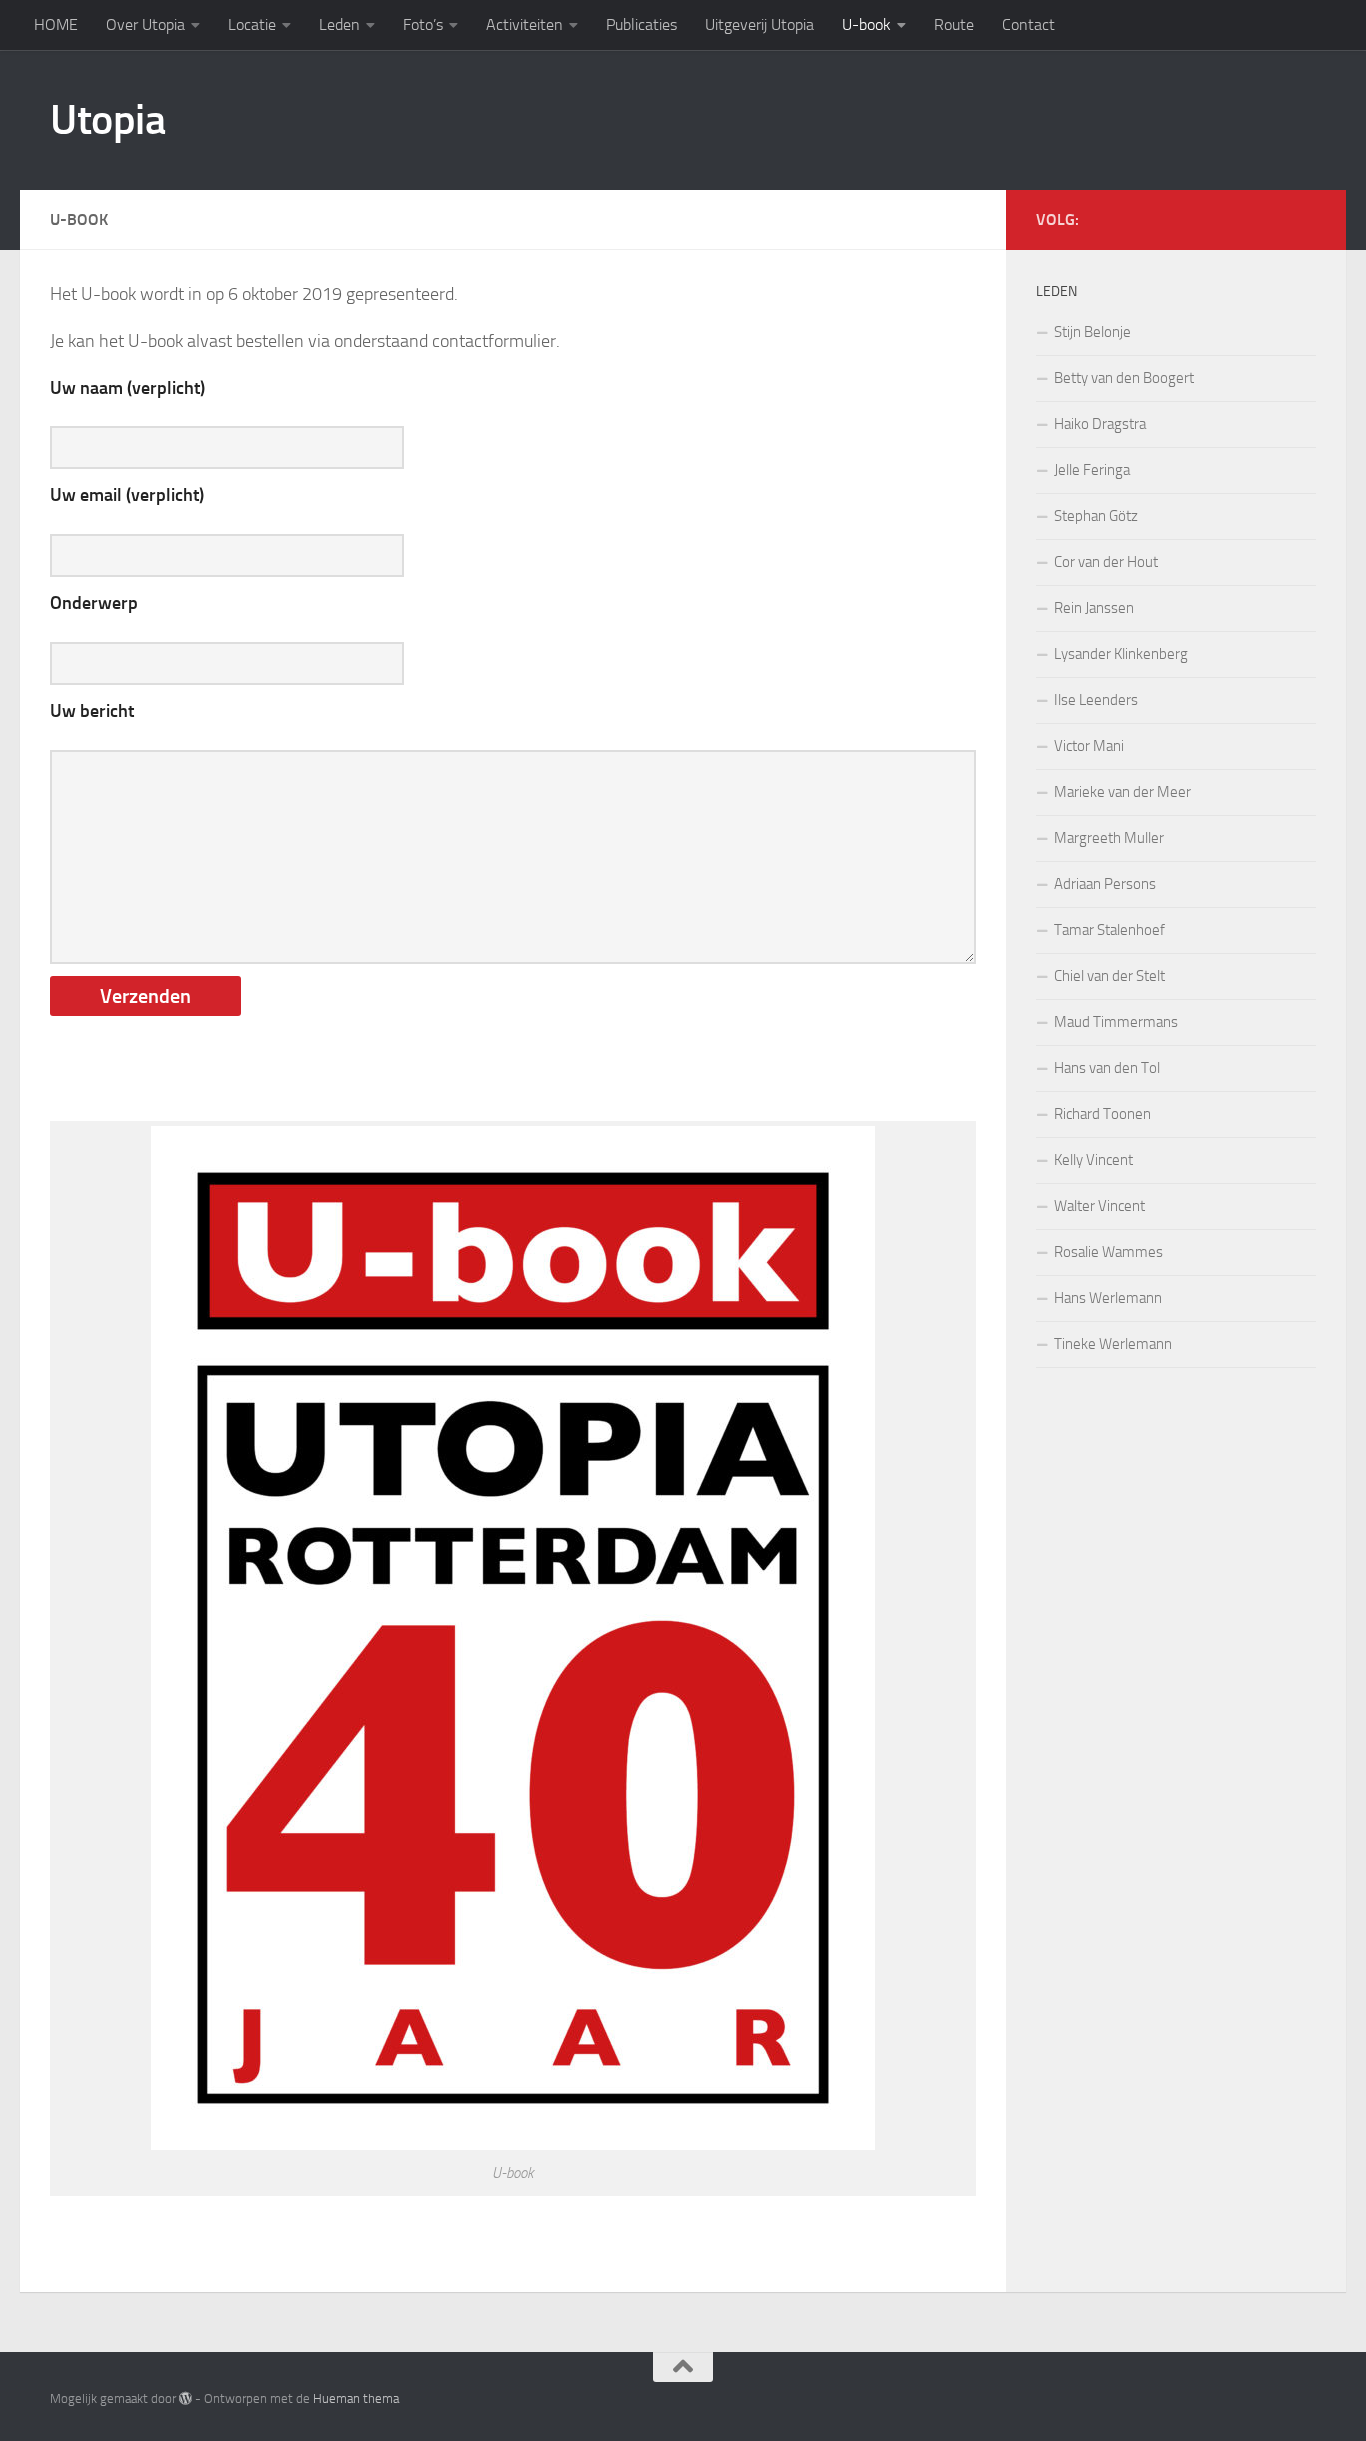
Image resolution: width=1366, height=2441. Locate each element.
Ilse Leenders (1096, 700)
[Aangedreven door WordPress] (185, 2398)
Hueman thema (356, 2398)
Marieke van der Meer (1122, 792)
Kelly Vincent (1093, 1160)
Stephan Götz (1096, 516)
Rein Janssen (1094, 608)
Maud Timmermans (1116, 1022)
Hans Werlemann (1108, 1298)
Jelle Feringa (1092, 470)
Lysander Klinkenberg (1121, 654)
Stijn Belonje (1092, 332)
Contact (1028, 24)
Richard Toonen (1102, 1114)
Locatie (252, 24)
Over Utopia (145, 24)
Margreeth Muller (1109, 838)
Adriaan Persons (1105, 884)
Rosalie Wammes (1108, 1252)
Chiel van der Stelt (1109, 976)
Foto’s (423, 24)
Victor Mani (1089, 746)
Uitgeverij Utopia (759, 24)
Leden (339, 24)
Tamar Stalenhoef (1109, 930)
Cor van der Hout (1106, 562)
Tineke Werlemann (1113, 1344)
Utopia (107, 120)
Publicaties (641, 24)
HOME (56, 24)
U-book (866, 24)
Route (954, 24)
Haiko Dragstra (1100, 424)
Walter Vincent (1099, 1206)
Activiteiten (524, 24)
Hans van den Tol (1107, 1068)
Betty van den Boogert (1124, 378)
